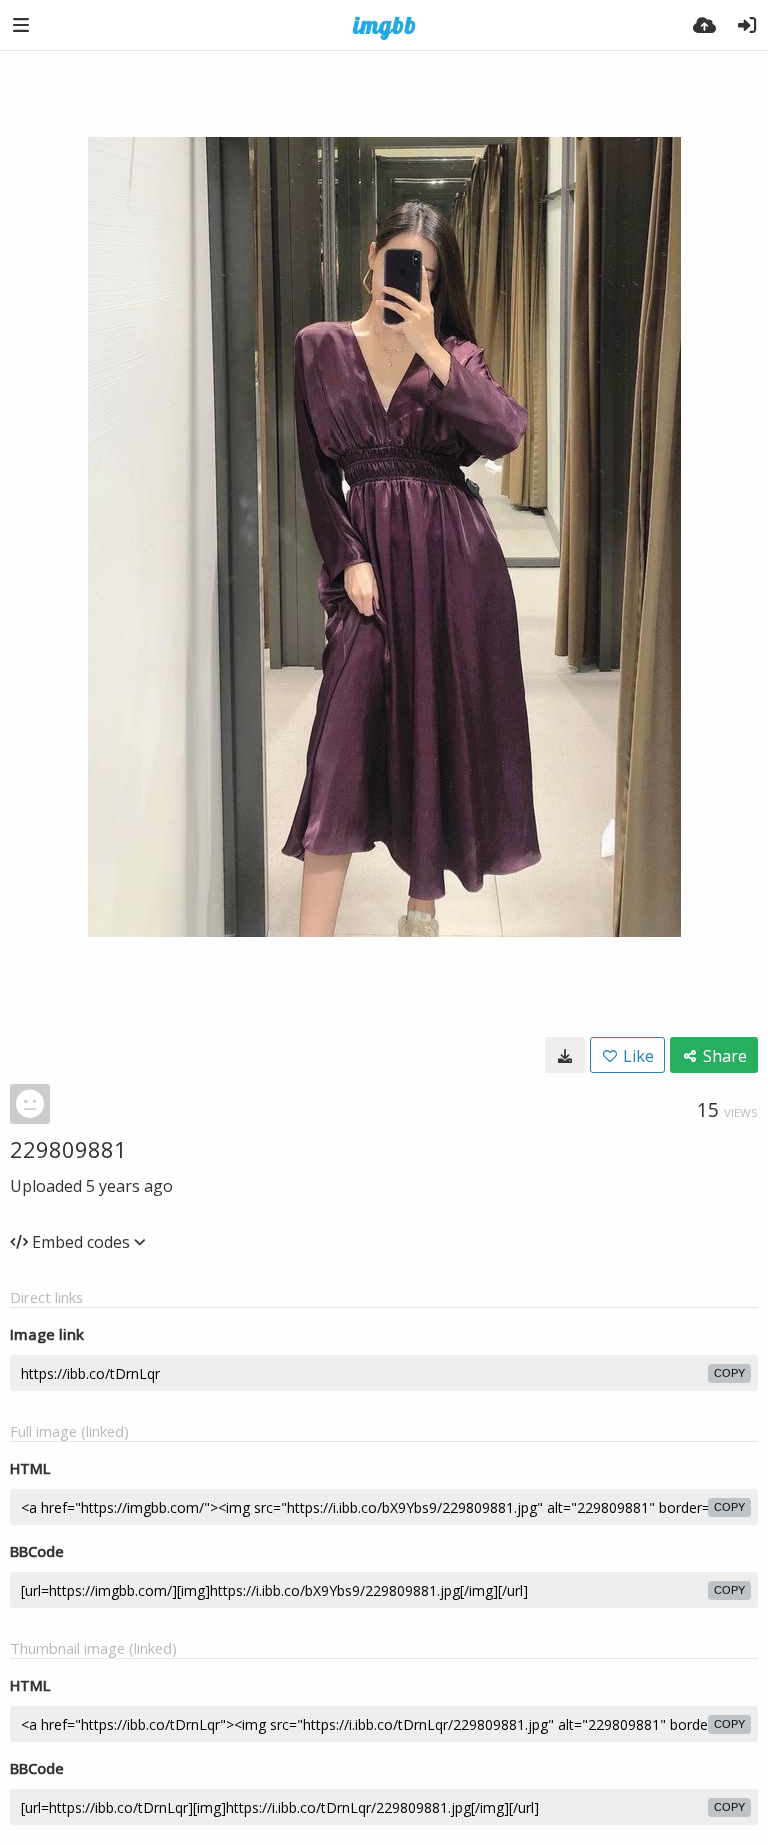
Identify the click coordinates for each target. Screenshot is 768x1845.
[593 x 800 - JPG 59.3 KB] (565, 1055)
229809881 (68, 1149)
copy (729, 1373)
